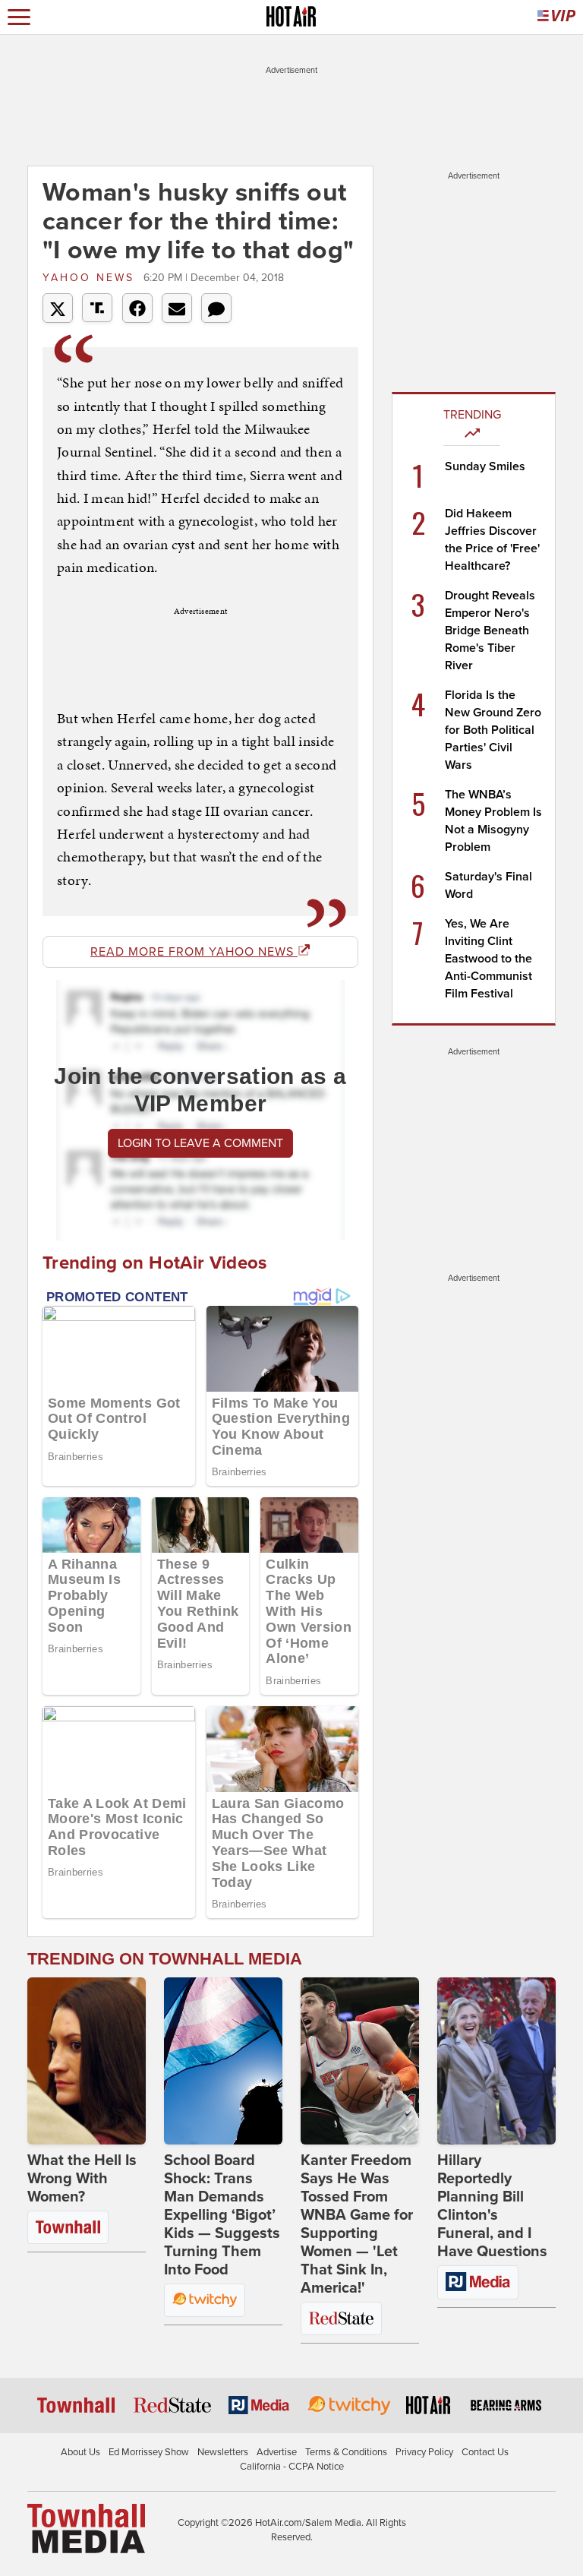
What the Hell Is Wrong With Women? (82, 2179)
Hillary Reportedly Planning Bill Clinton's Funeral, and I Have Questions (492, 2206)
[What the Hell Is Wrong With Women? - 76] (87, 2061)
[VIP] (556, 17)
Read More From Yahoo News (194, 952)
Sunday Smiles (485, 466)
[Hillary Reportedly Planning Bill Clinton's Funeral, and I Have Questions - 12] (496, 2061)
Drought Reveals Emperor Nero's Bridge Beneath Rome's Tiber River (490, 631)
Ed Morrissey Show (149, 2452)
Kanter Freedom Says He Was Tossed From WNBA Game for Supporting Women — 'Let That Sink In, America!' (357, 2224)
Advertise (277, 2452)
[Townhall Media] (86, 2527)
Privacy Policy (424, 2452)
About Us (80, 2452)
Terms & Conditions (346, 2452)
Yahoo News (91, 278)
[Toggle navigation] (19, 17)
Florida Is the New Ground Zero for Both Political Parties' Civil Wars (493, 730)
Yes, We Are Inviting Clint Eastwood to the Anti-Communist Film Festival (488, 959)
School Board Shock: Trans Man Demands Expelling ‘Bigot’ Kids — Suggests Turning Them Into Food (222, 2215)
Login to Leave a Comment (200, 1143)
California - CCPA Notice (292, 2467)
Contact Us (485, 2452)
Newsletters (223, 2452)
